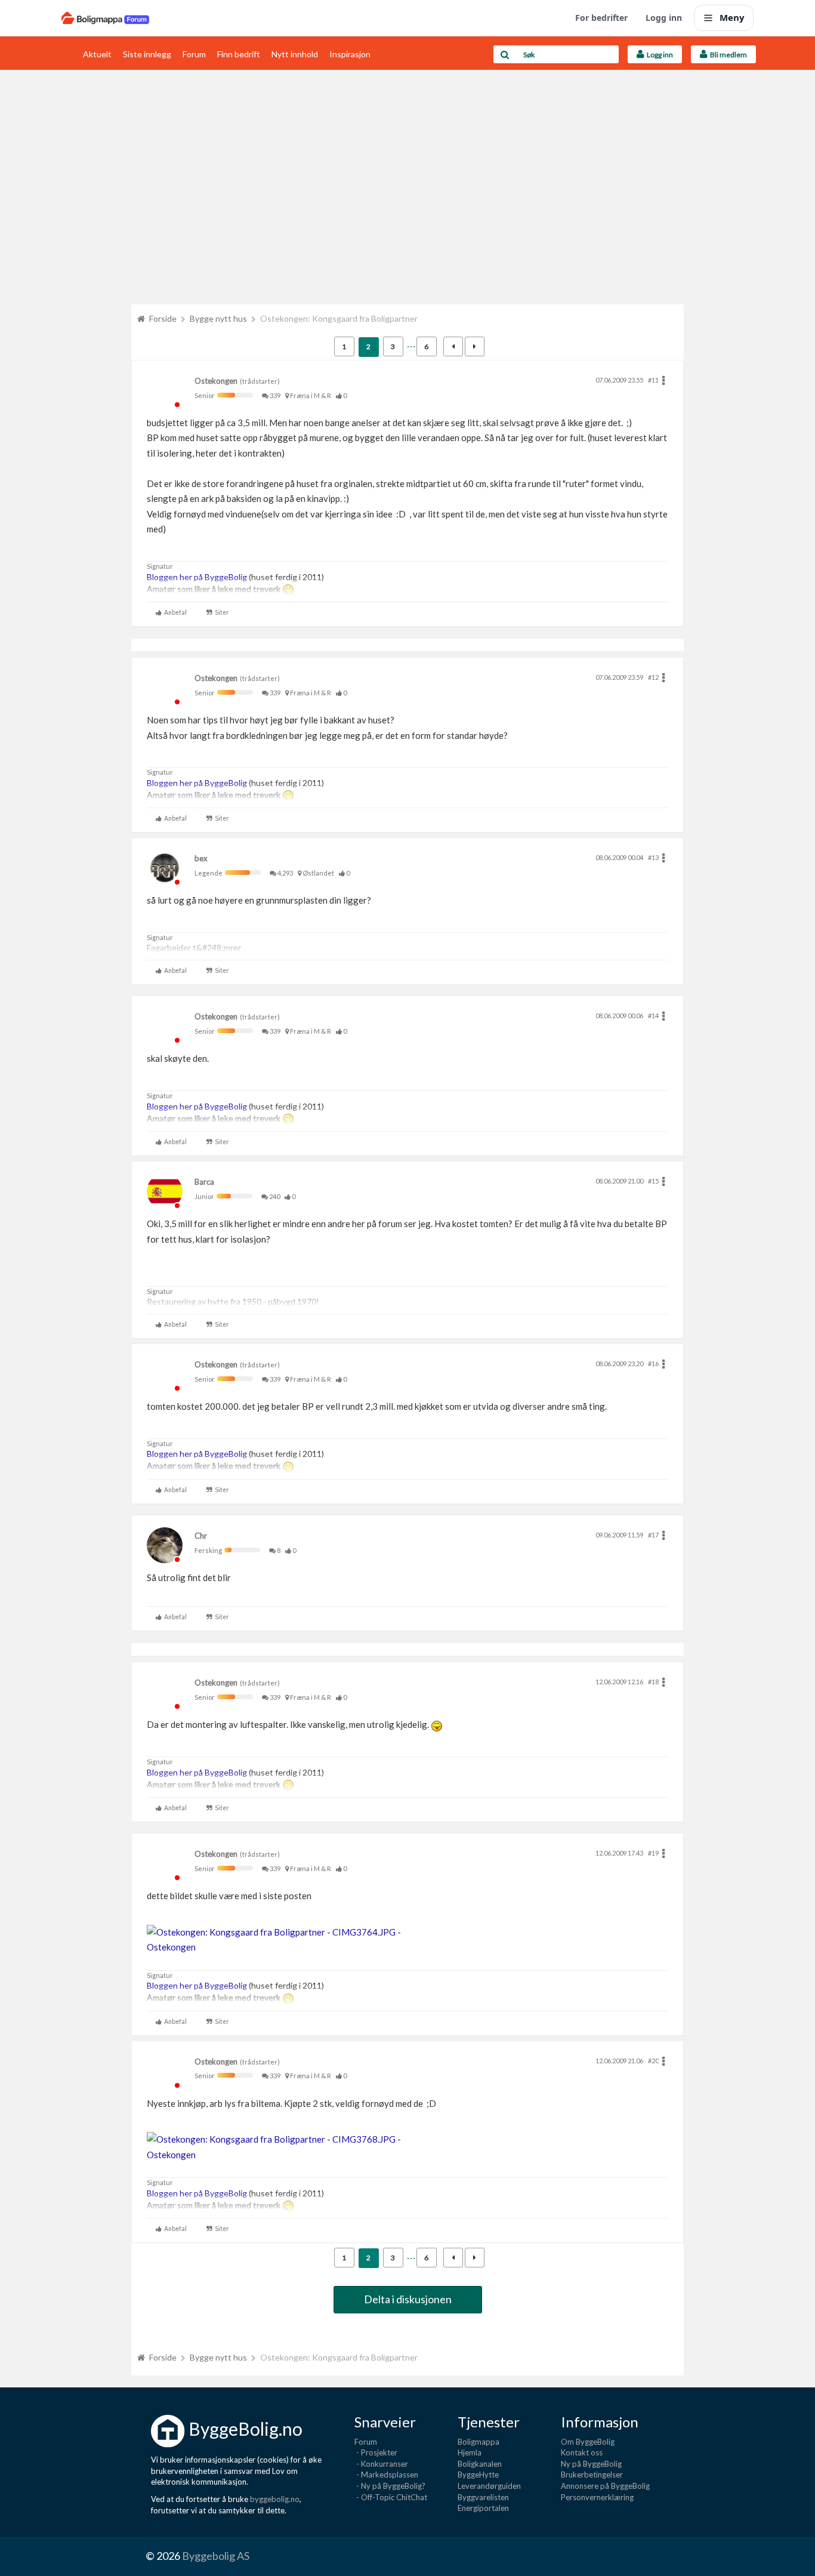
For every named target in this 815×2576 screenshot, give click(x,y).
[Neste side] (475, 346)
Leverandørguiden (489, 2486)
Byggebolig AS (216, 2556)
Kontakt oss (582, 2452)
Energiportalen (483, 2508)
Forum (194, 54)
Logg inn (664, 18)
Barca (204, 1182)
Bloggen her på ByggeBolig (197, 577)
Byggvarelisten (483, 2497)
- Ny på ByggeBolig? (390, 2486)
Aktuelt (97, 54)
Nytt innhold (295, 54)
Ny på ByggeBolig (591, 2464)
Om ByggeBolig (588, 2442)
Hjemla (470, 2452)
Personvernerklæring (597, 2497)
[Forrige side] (453, 346)
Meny (732, 17)
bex (201, 858)
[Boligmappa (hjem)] (105, 18)
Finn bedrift (239, 54)
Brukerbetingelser (592, 2475)
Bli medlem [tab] (727, 55)
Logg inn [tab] (659, 55)
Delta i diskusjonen (408, 2299)
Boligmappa (478, 2442)
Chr (201, 1536)
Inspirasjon (350, 54)
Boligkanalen (480, 2464)
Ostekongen (216, 381)
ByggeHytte (478, 2475)
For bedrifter (601, 18)
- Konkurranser (381, 2464)
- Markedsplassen (386, 2475)
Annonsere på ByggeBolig (605, 2486)
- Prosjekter (376, 2452)
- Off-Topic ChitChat (391, 2497)
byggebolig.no (275, 2499)
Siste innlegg (147, 54)
